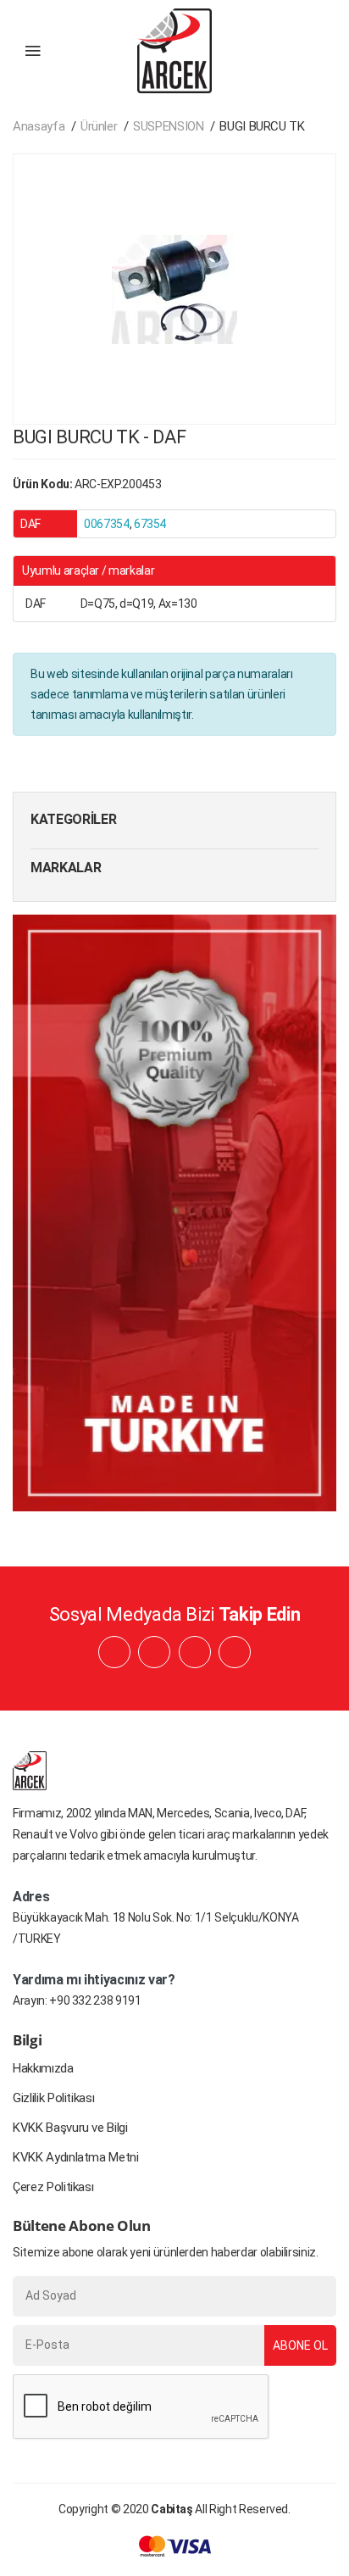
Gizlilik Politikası (53, 2098)
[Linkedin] (154, 1652)
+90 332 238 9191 (95, 2000)
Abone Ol (300, 2345)
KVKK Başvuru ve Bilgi (70, 2128)
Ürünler (99, 126)
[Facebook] (114, 1652)
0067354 (107, 524)
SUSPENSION (169, 126)
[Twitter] (235, 1652)
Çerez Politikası (53, 2187)
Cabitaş (172, 2509)
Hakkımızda (43, 2068)
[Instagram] (195, 1652)
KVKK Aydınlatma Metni (76, 2157)
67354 (150, 524)
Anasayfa (39, 126)
